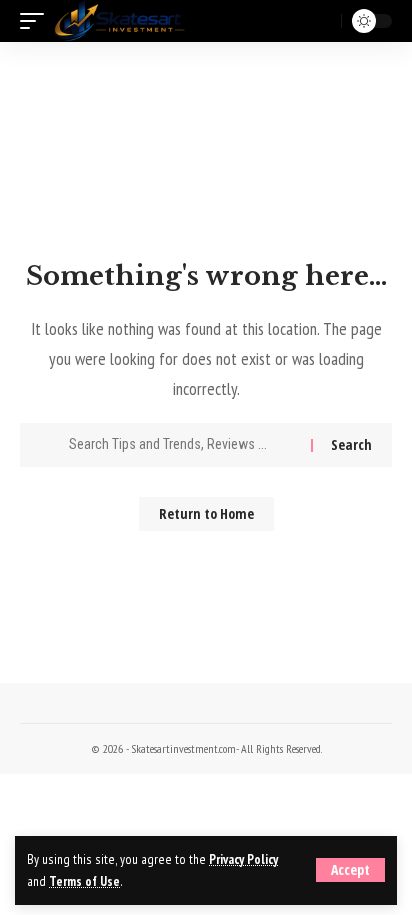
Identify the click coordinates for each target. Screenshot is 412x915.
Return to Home (206, 513)
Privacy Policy (243, 859)
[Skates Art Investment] (119, 21)
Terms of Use (84, 881)
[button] (350, 870)
